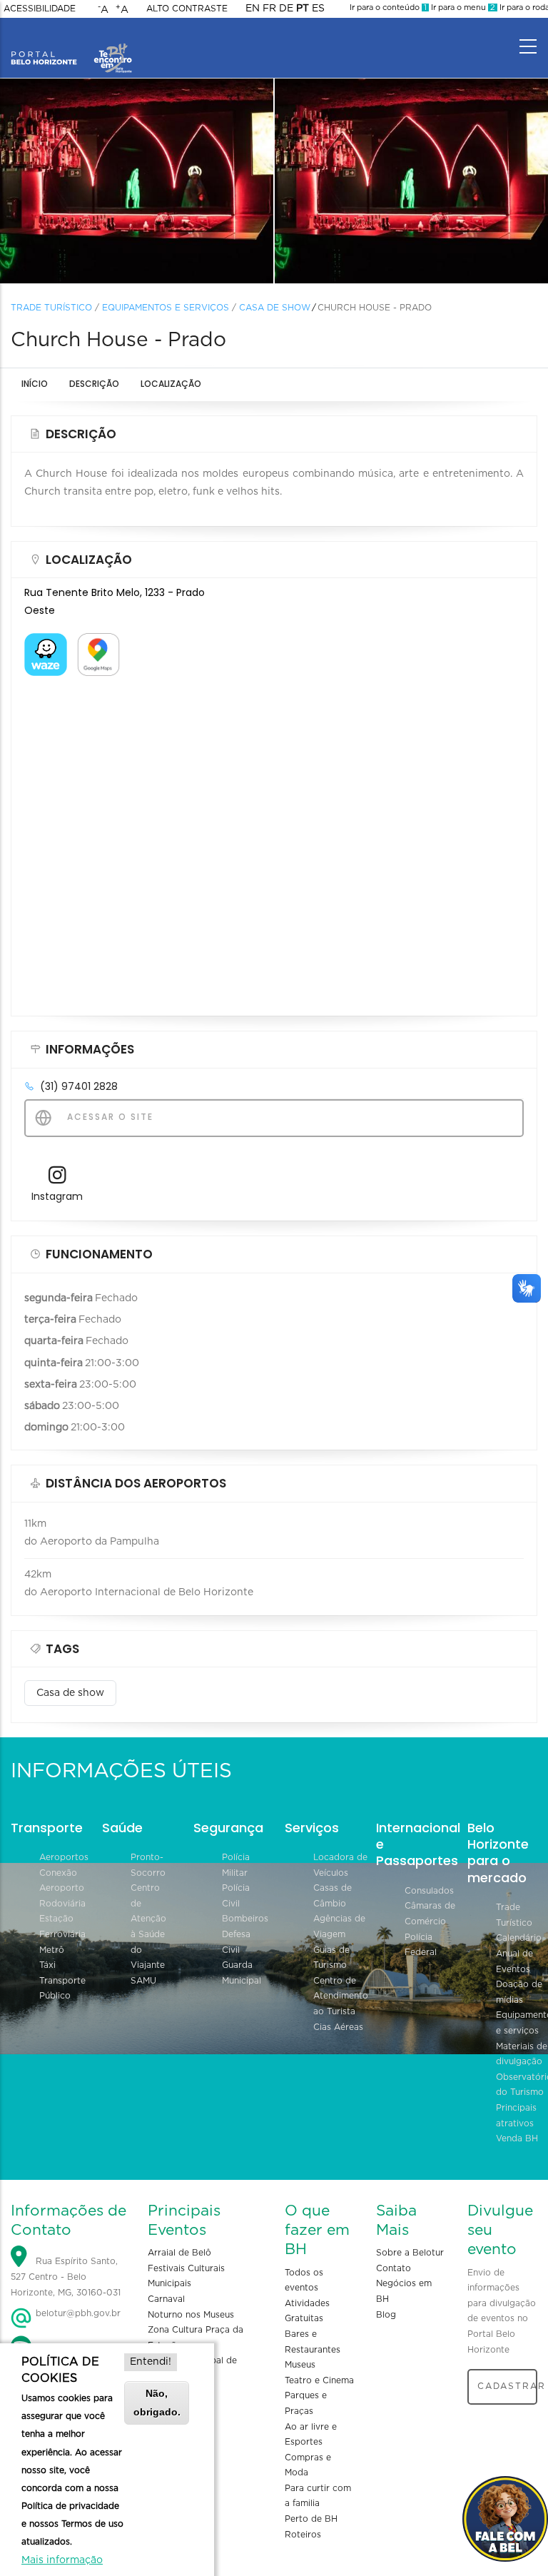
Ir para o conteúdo (388, 7)
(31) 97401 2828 (79, 1086)
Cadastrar (507, 2386)
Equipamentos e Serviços (166, 308)
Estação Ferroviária (62, 1926)
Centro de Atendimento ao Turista (341, 1996)
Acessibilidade (40, 9)
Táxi (47, 1965)
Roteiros (303, 2535)
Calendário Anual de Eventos (519, 1953)
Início (35, 384)
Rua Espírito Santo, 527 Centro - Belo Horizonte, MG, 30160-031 (66, 2277)
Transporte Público (62, 1989)
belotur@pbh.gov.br (77, 2313)
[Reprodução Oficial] (137, 181)
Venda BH (517, 2138)
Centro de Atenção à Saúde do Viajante (148, 1926)
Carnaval (166, 2299)
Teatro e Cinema (319, 2380)
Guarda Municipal (242, 1973)
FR (269, 9)
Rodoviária (62, 1904)
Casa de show (275, 308)
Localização (171, 384)
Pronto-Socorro (148, 1865)
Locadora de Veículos (340, 1865)
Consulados (429, 1891)
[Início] (71, 43)
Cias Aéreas (338, 2027)
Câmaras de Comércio (430, 1914)
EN (253, 9)
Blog (386, 2315)
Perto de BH (311, 2519)
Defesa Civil (236, 1942)
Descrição (94, 384)
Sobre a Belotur (410, 2253)
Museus (300, 2365)
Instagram (57, 1196)
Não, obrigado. (157, 2402)
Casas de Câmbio (333, 1896)
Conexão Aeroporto (62, 1881)
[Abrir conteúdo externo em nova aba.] (46, 642)
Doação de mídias (519, 1992)
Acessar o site (108, 1117)
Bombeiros (245, 1919)
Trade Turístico (51, 308)
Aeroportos (64, 1857)
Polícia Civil (236, 1896)
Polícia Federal (421, 1945)
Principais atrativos (516, 2116)
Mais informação (62, 2560)
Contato (394, 2268)
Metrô (52, 1950)
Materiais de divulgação (522, 2054)
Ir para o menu (462, 7)
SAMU (143, 1981)
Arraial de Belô (179, 2253)
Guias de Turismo (331, 1958)
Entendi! (151, 2362)
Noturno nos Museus (191, 2315)
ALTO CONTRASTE (187, 9)
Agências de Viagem (339, 1926)
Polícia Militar (236, 1865)
